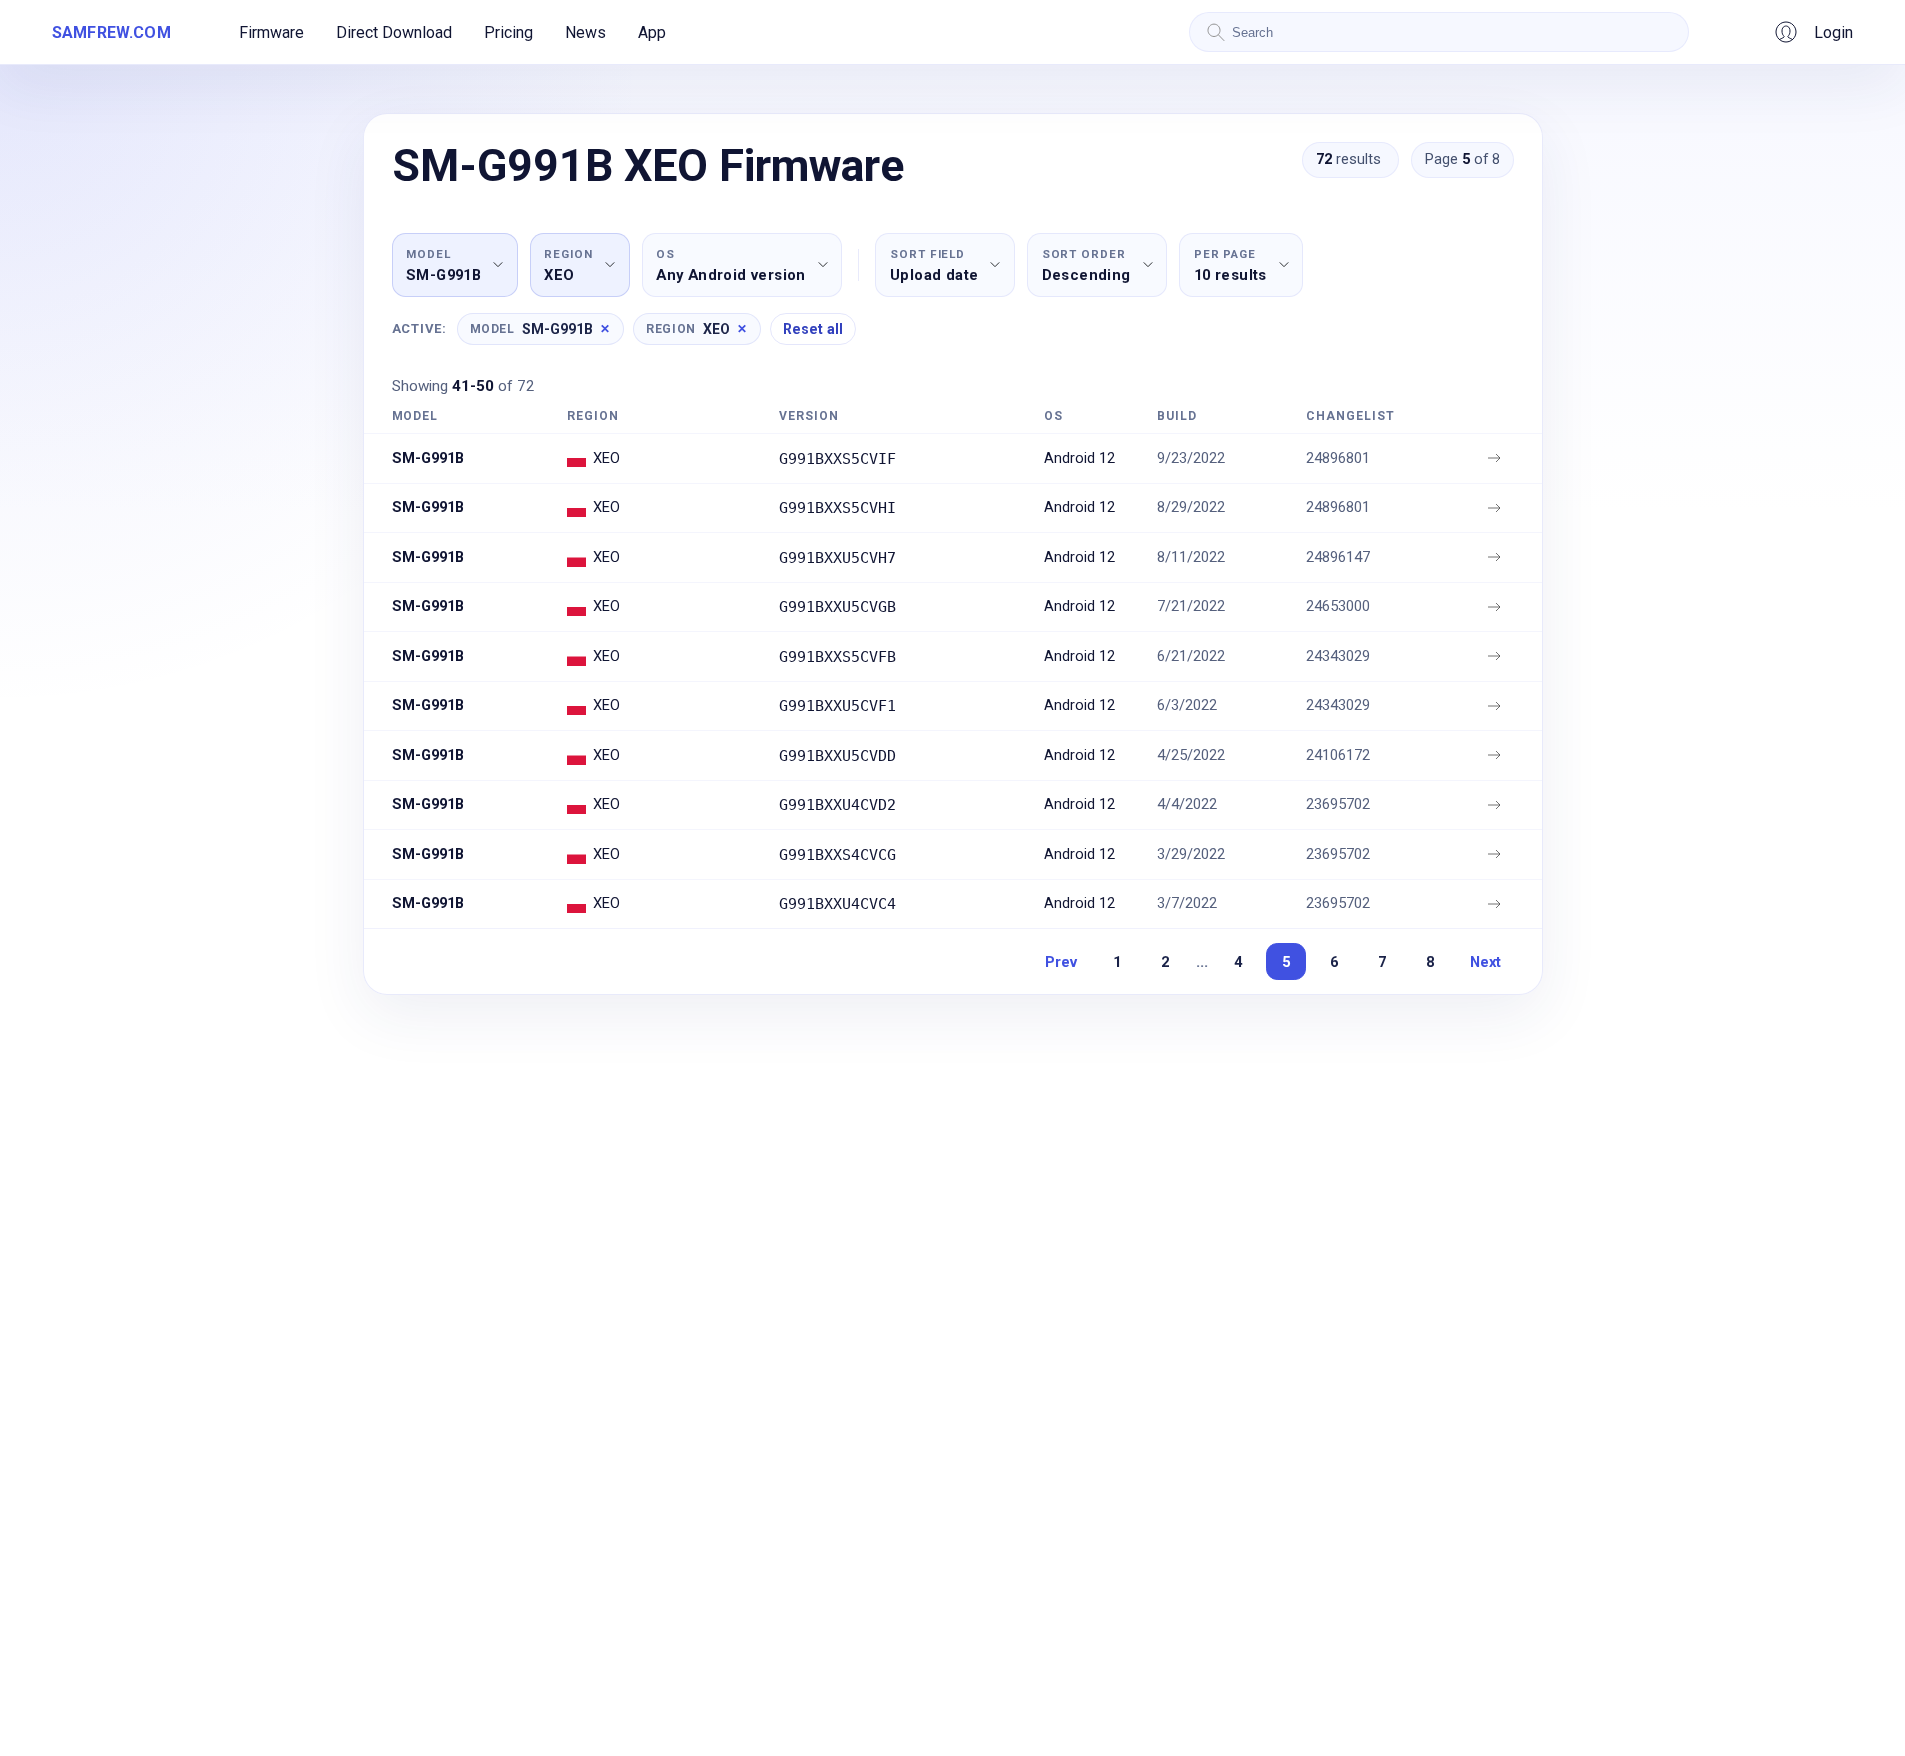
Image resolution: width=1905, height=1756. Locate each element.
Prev (1061, 962)
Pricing (508, 32)
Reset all (813, 329)
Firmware (271, 32)
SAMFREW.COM (111, 32)
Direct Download (394, 32)
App (652, 32)
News (585, 32)
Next (1485, 962)
